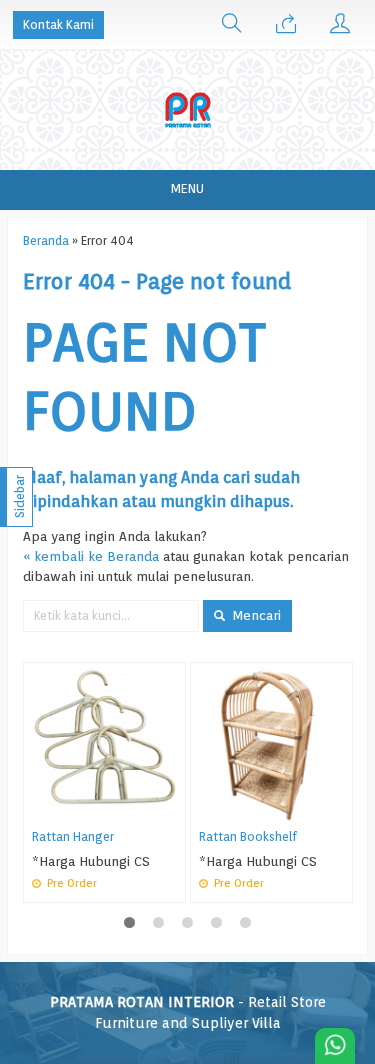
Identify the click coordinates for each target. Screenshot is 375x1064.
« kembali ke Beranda (91, 556)
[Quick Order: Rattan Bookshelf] (340, 808)
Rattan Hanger (73, 837)
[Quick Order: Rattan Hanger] (173, 808)
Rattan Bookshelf (248, 837)
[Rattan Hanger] (104, 742)
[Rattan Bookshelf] (271, 742)
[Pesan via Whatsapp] (286, 25)
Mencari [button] (254, 615)
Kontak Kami (58, 24)
